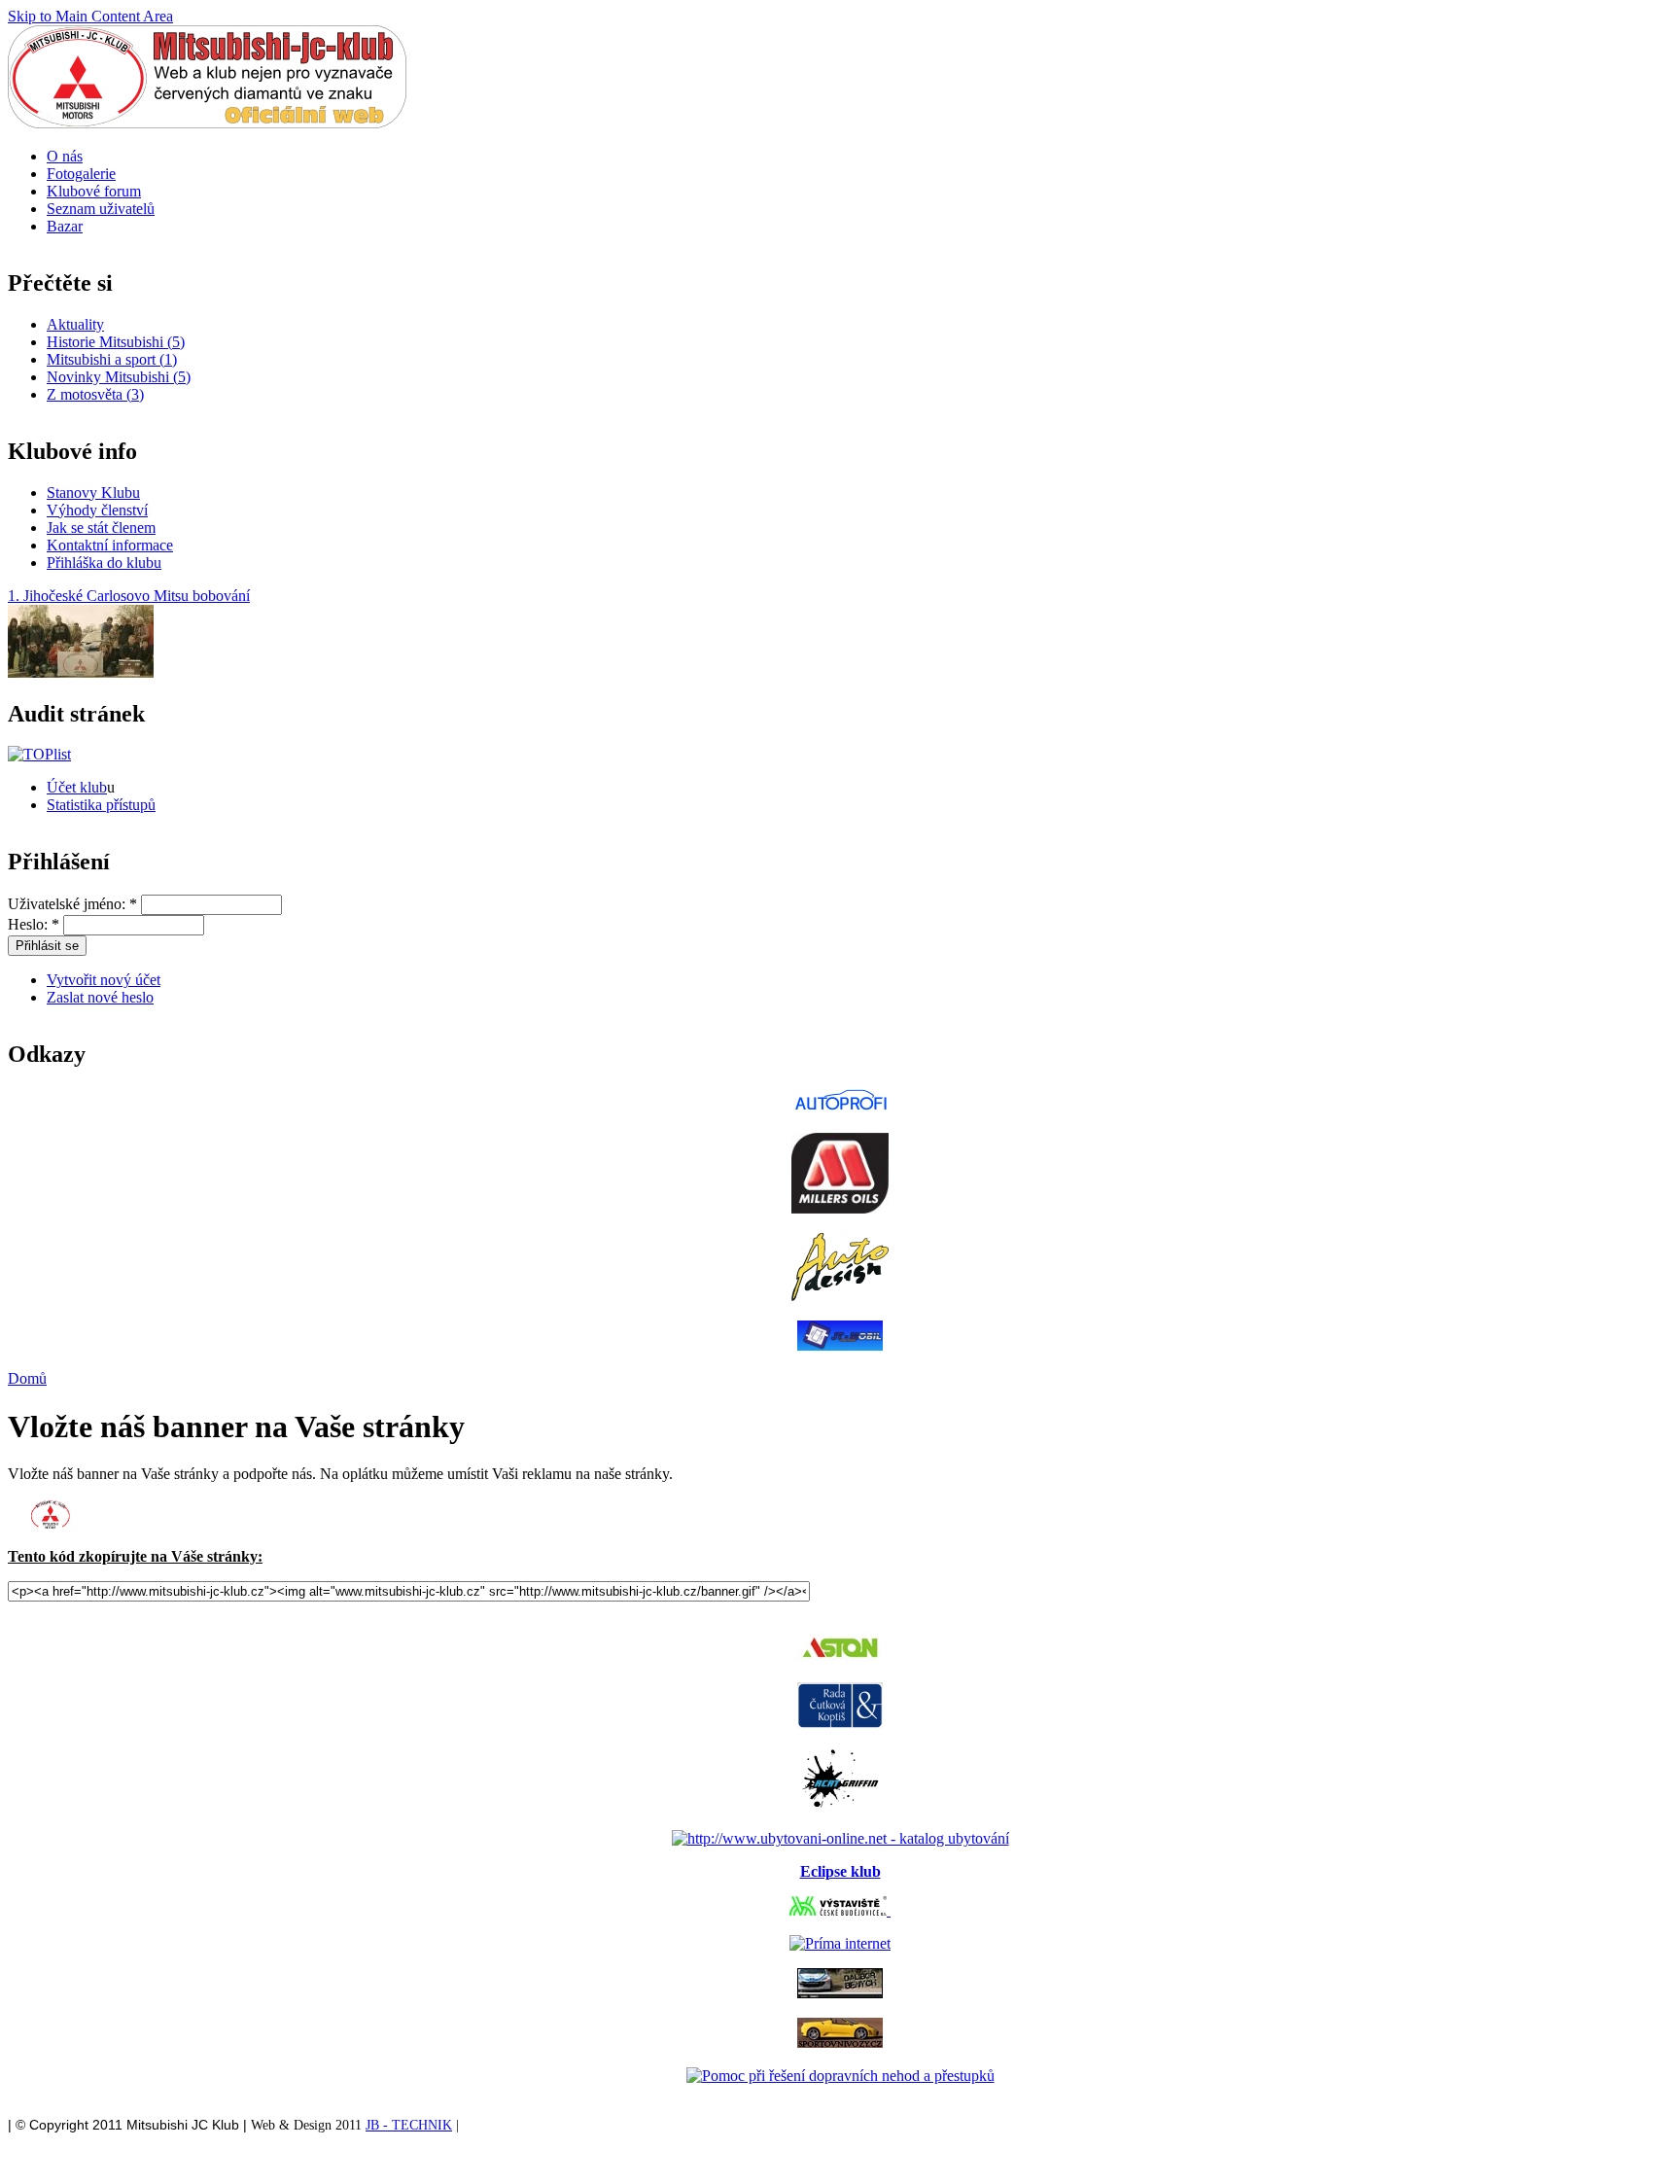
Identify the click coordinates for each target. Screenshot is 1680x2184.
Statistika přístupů (101, 805)
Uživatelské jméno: (72, 904)
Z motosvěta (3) (95, 394)
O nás (65, 156)
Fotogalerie (81, 174)
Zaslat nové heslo (100, 997)
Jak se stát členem (101, 528)
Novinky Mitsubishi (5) (119, 377)
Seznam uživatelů (101, 209)
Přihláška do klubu (104, 563)
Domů (27, 1378)
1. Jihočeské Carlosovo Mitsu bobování (129, 596)
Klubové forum (94, 191)
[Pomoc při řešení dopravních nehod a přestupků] (840, 2076)
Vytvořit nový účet (104, 980)
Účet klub (77, 787)
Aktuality (75, 324)
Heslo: (34, 924)
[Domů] (207, 123)
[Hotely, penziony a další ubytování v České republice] (840, 1838)
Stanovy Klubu (93, 493)
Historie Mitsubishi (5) (116, 342)
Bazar (65, 226)
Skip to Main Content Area (90, 16)
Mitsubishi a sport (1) (112, 359)
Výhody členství (97, 510)
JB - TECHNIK (409, 2125)
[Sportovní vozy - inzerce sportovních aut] (840, 2043)
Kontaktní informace (110, 545)
